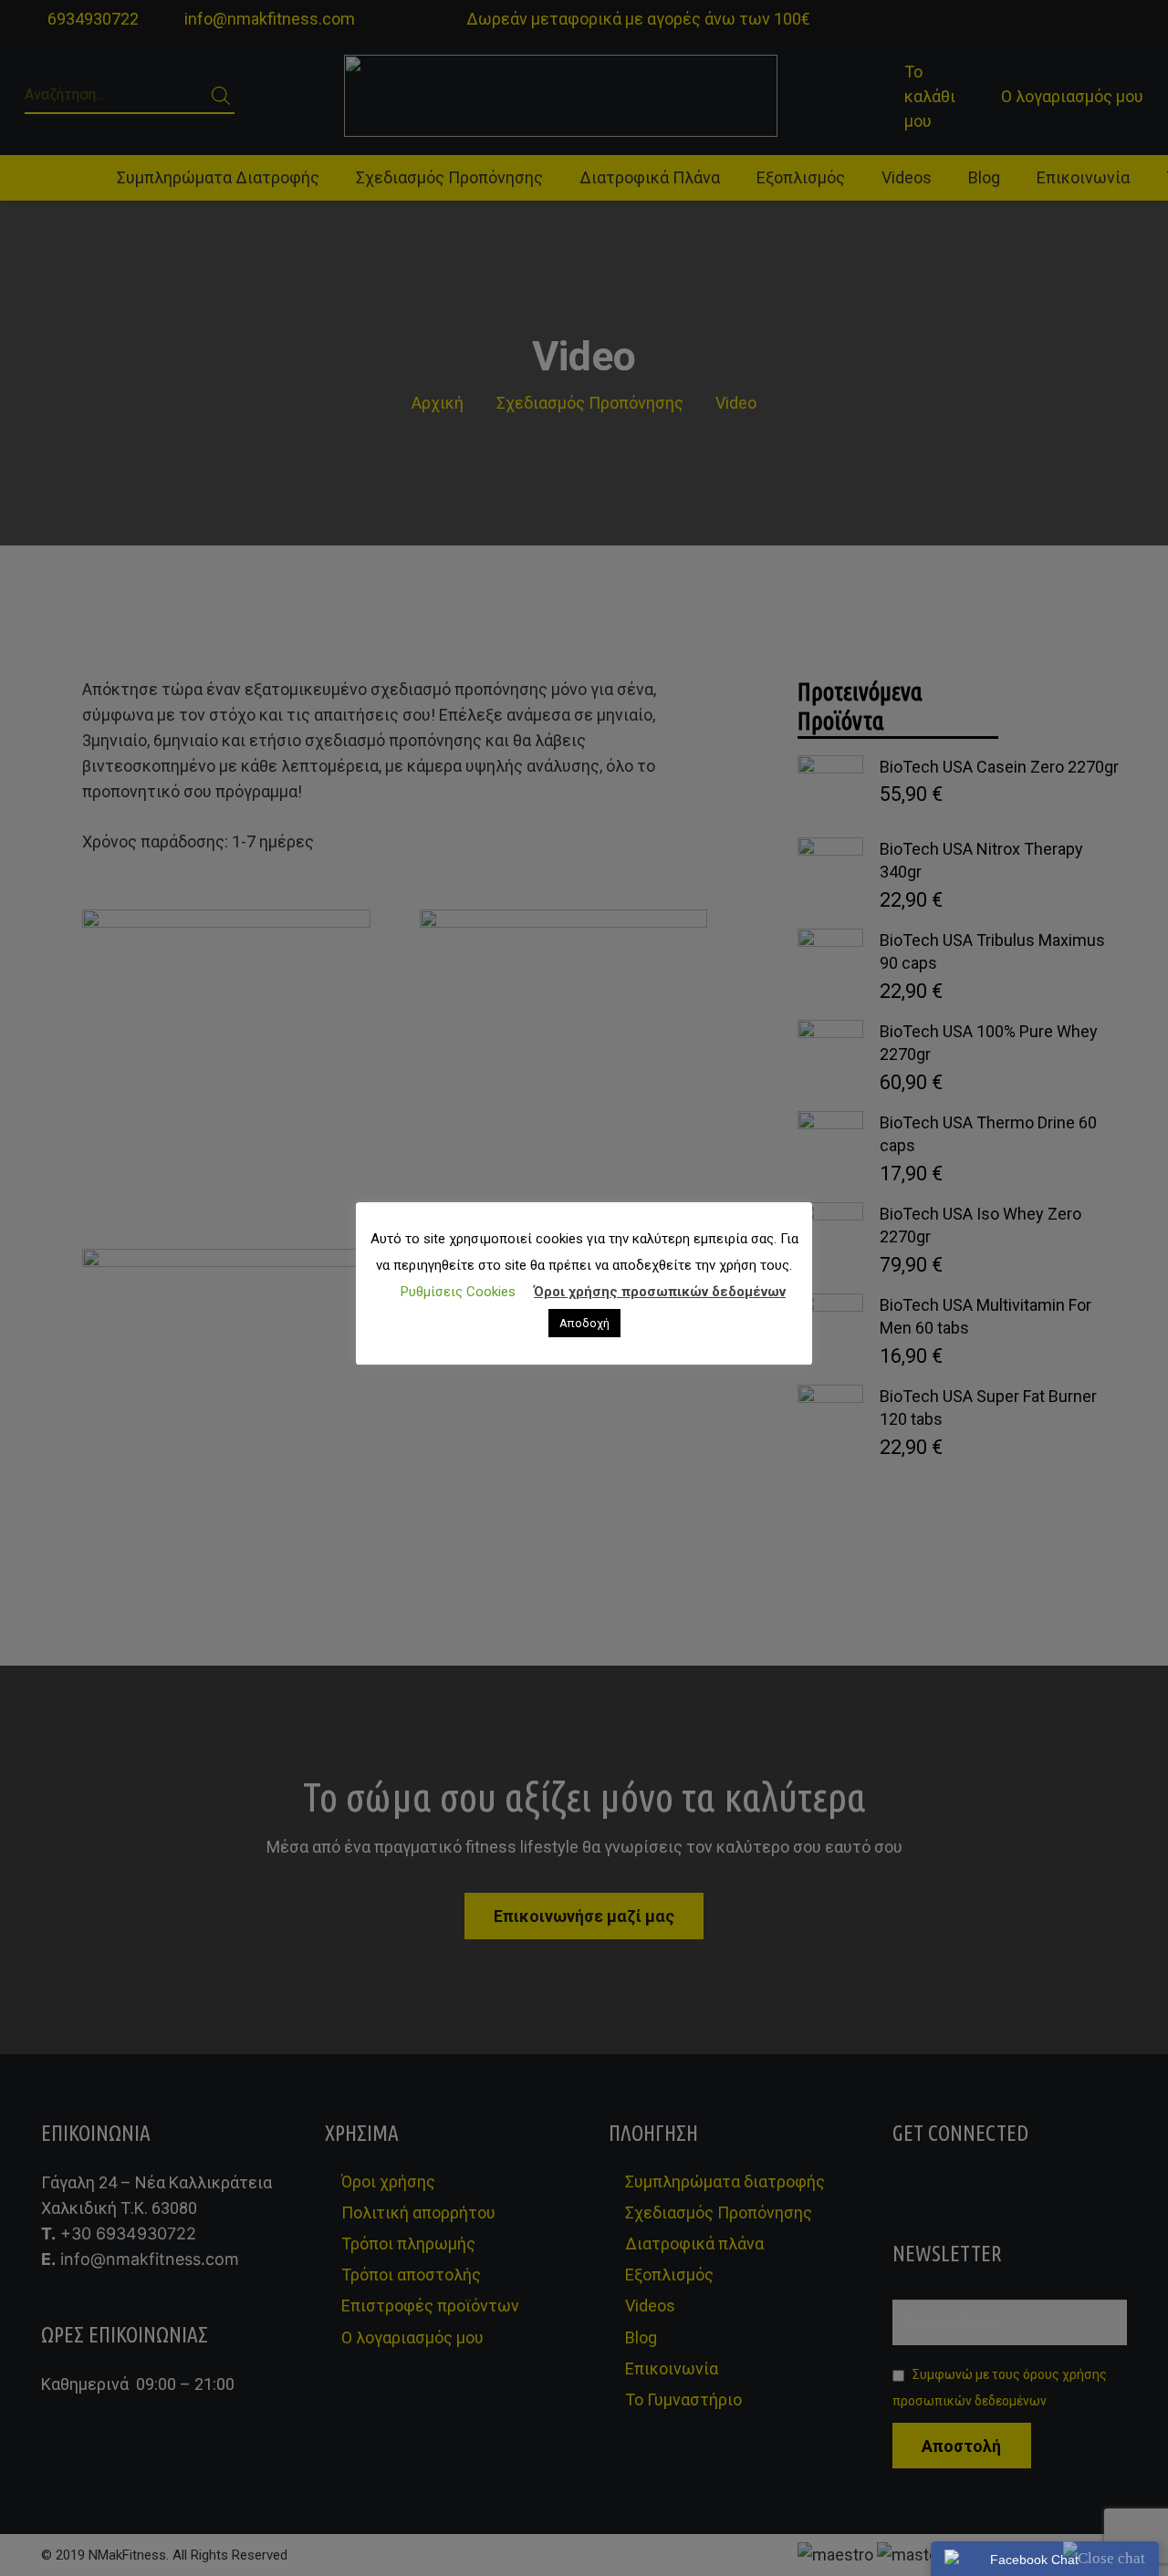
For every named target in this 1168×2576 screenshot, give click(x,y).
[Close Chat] (1104, 2558)
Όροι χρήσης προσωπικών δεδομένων (660, 1292)
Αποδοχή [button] (584, 1323)
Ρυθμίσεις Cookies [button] (458, 1292)
